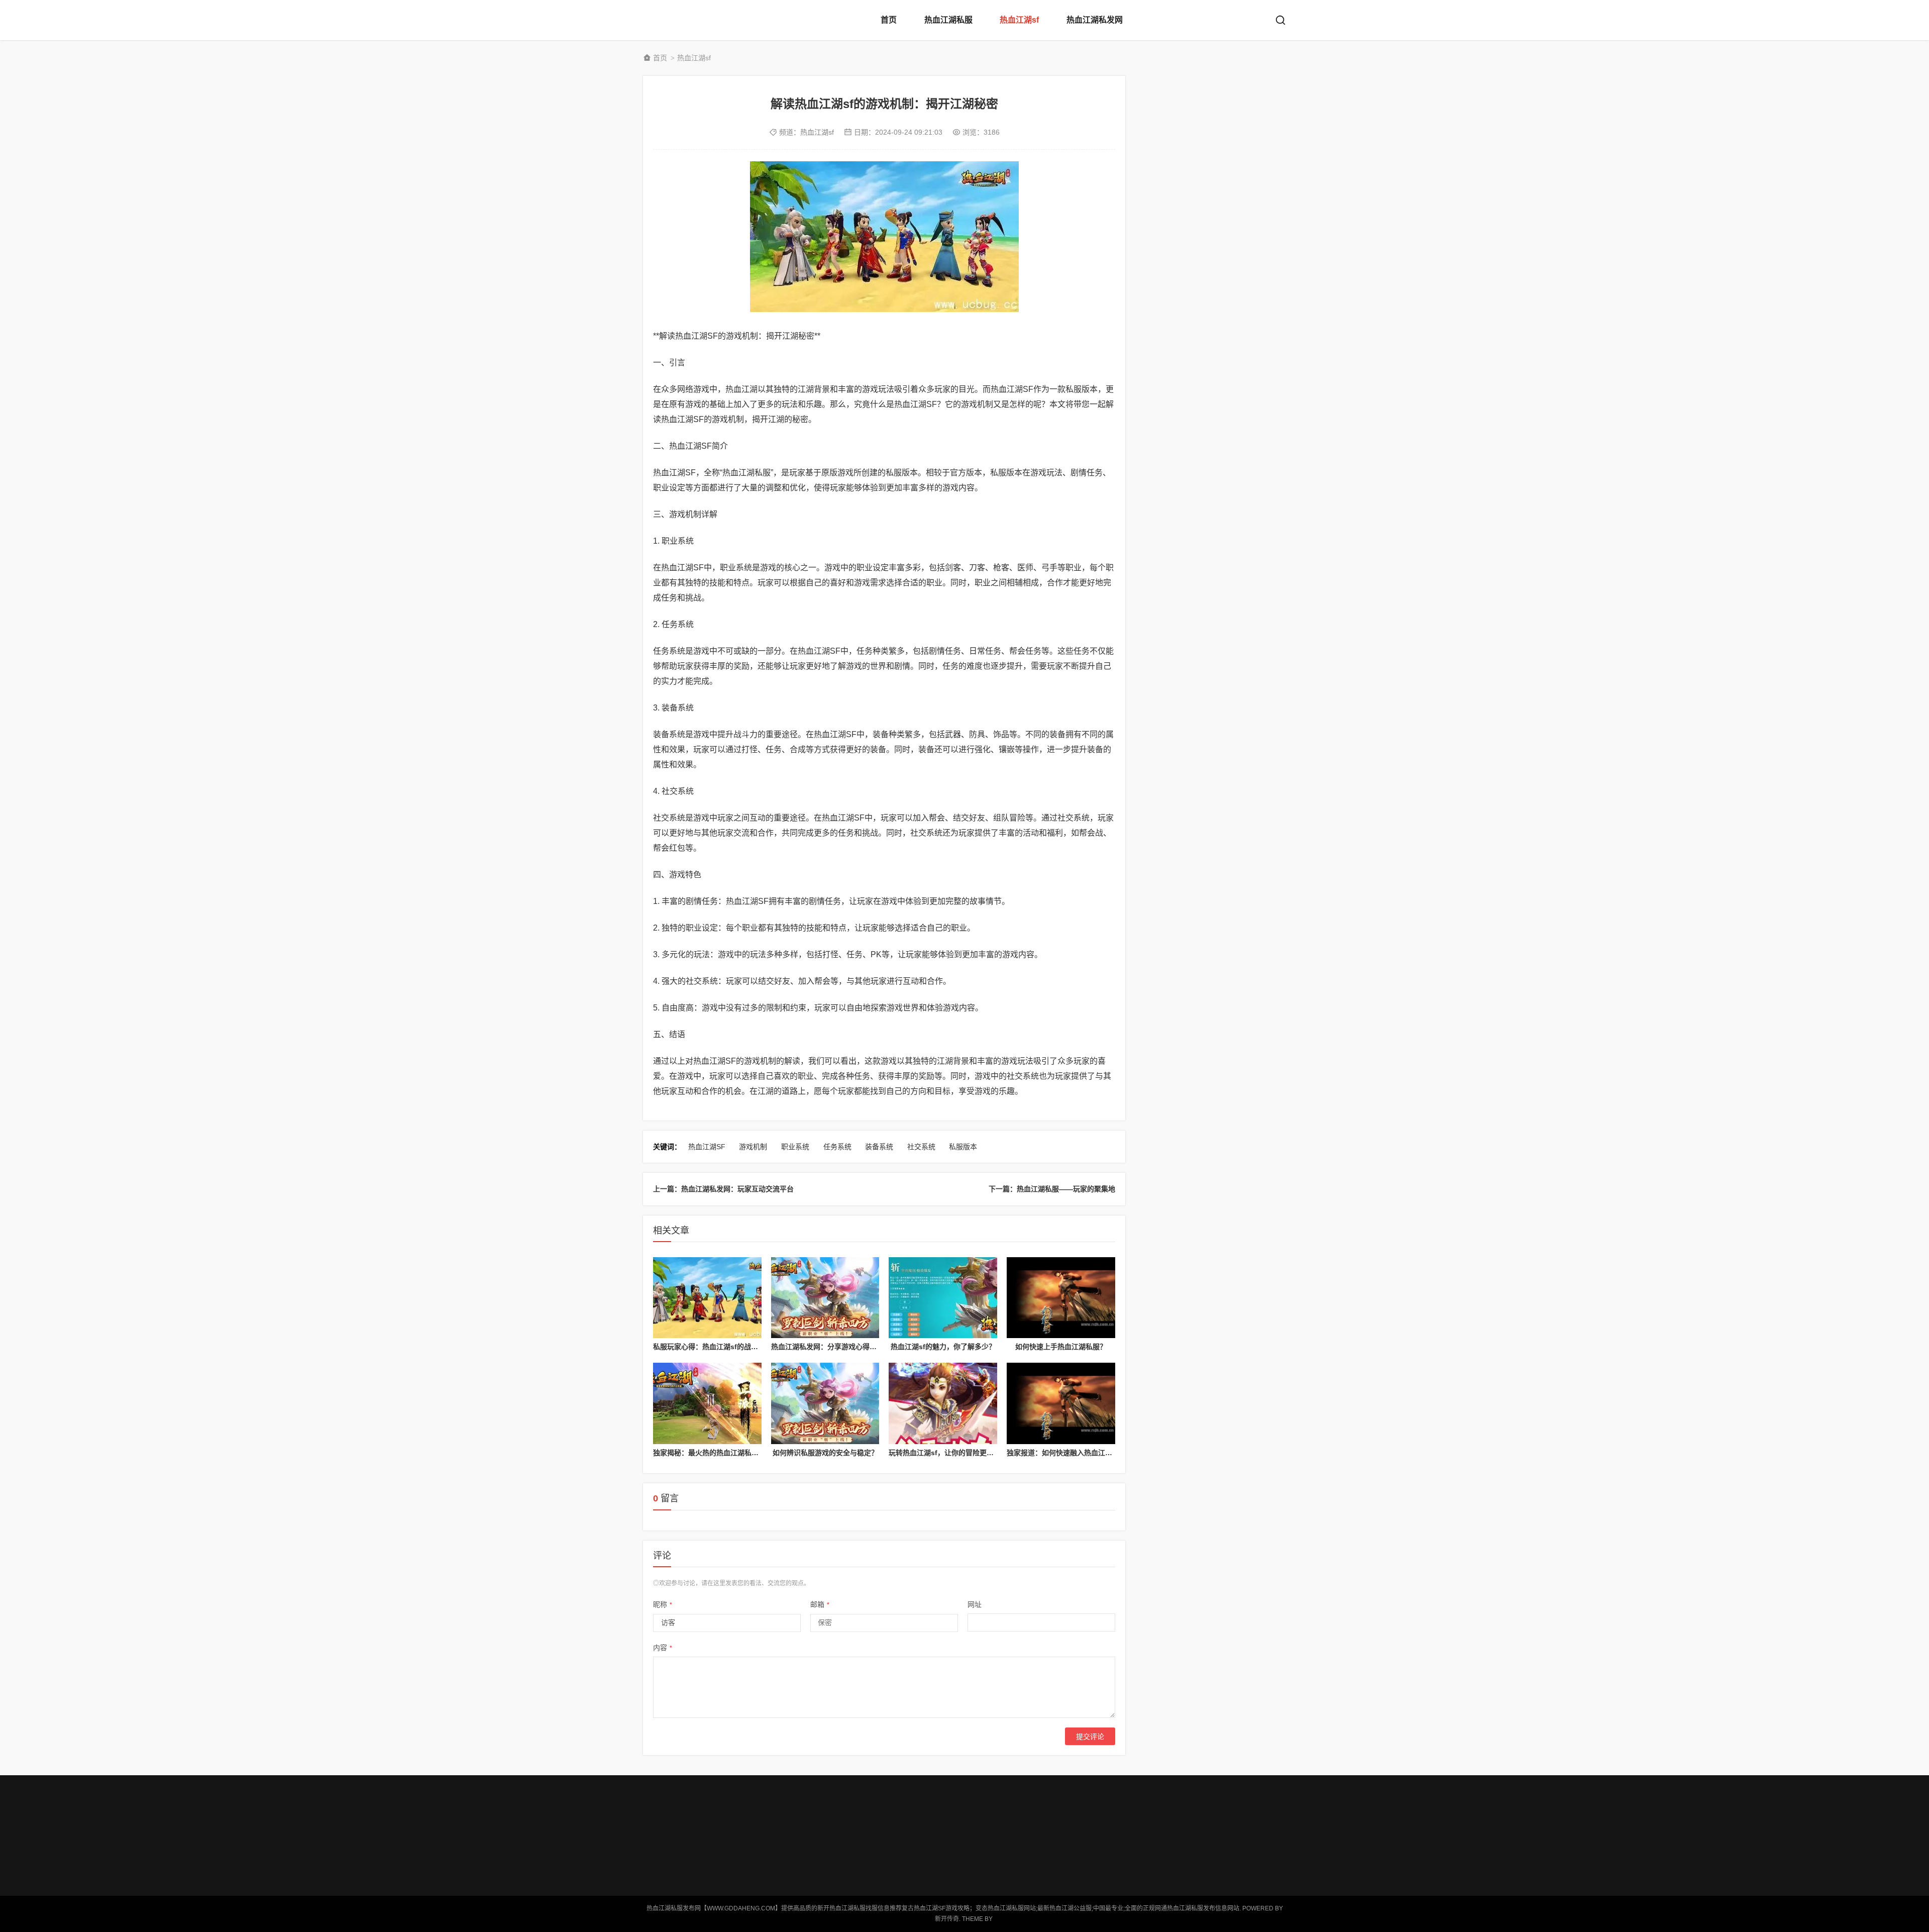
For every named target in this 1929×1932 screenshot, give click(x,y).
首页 (889, 20)
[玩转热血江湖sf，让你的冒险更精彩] (943, 1403)
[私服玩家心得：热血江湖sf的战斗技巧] (707, 1298)
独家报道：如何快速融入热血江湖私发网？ (1074, 1453)
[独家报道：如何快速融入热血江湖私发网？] (1061, 1403)
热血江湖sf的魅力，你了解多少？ (943, 1347)
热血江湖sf (1019, 20)
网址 (975, 1604)
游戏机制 (753, 1147)
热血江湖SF (707, 1147)
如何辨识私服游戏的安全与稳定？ (825, 1453)
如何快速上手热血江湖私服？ (1061, 1347)
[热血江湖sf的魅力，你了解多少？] (943, 1298)
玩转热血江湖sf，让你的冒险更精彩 (945, 1453)
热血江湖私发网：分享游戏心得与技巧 (831, 1347)
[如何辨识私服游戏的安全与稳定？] (825, 1403)
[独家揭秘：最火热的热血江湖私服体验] (707, 1403)
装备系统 (879, 1147)
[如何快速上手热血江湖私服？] (1061, 1298)
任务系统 (837, 1147)
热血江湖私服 (948, 20)
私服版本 (963, 1147)
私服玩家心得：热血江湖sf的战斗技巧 (713, 1347)
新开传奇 (947, 1919)
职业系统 (795, 1147)
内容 (663, 1648)
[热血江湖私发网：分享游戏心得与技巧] (825, 1298)
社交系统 (921, 1147)
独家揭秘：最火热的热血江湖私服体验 (713, 1453)
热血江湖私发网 (1095, 20)
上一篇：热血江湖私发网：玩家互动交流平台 (723, 1189)
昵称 (663, 1604)
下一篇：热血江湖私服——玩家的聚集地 (1052, 1189)
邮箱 (820, 1604)
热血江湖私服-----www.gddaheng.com (683, 20)
